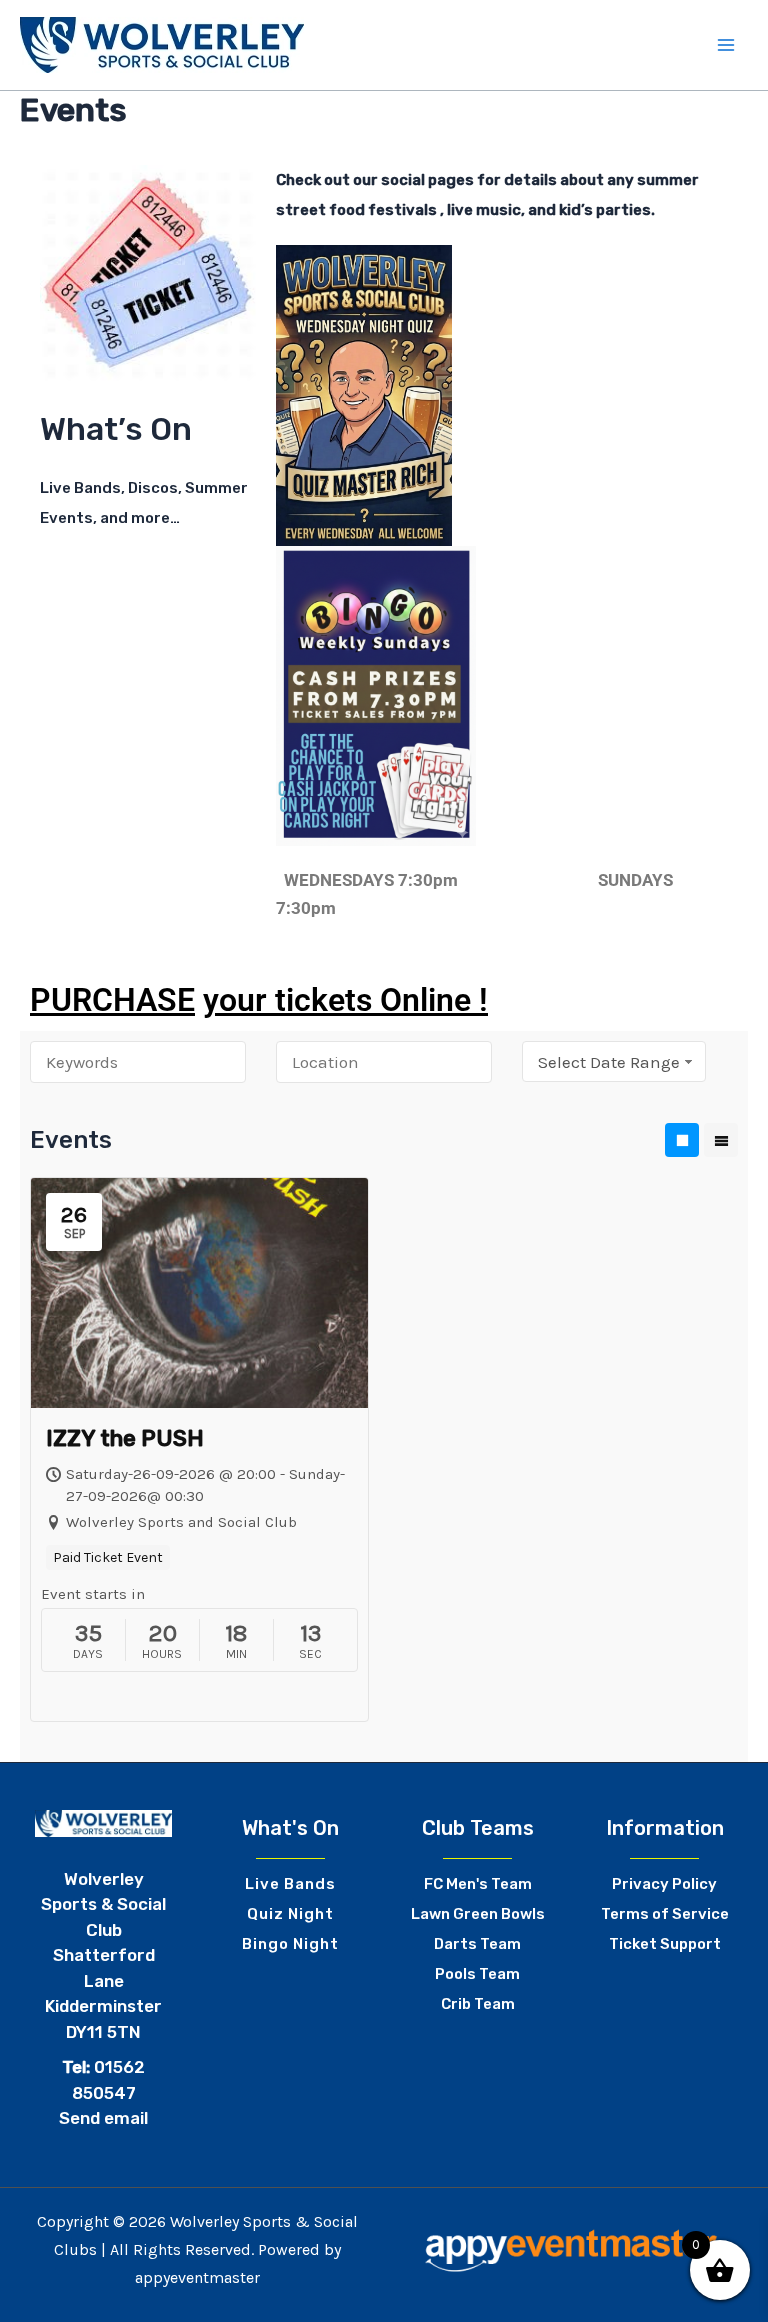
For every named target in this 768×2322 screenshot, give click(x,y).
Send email (103, 2118)
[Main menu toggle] (726, 45)
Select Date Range (609, 1062)
